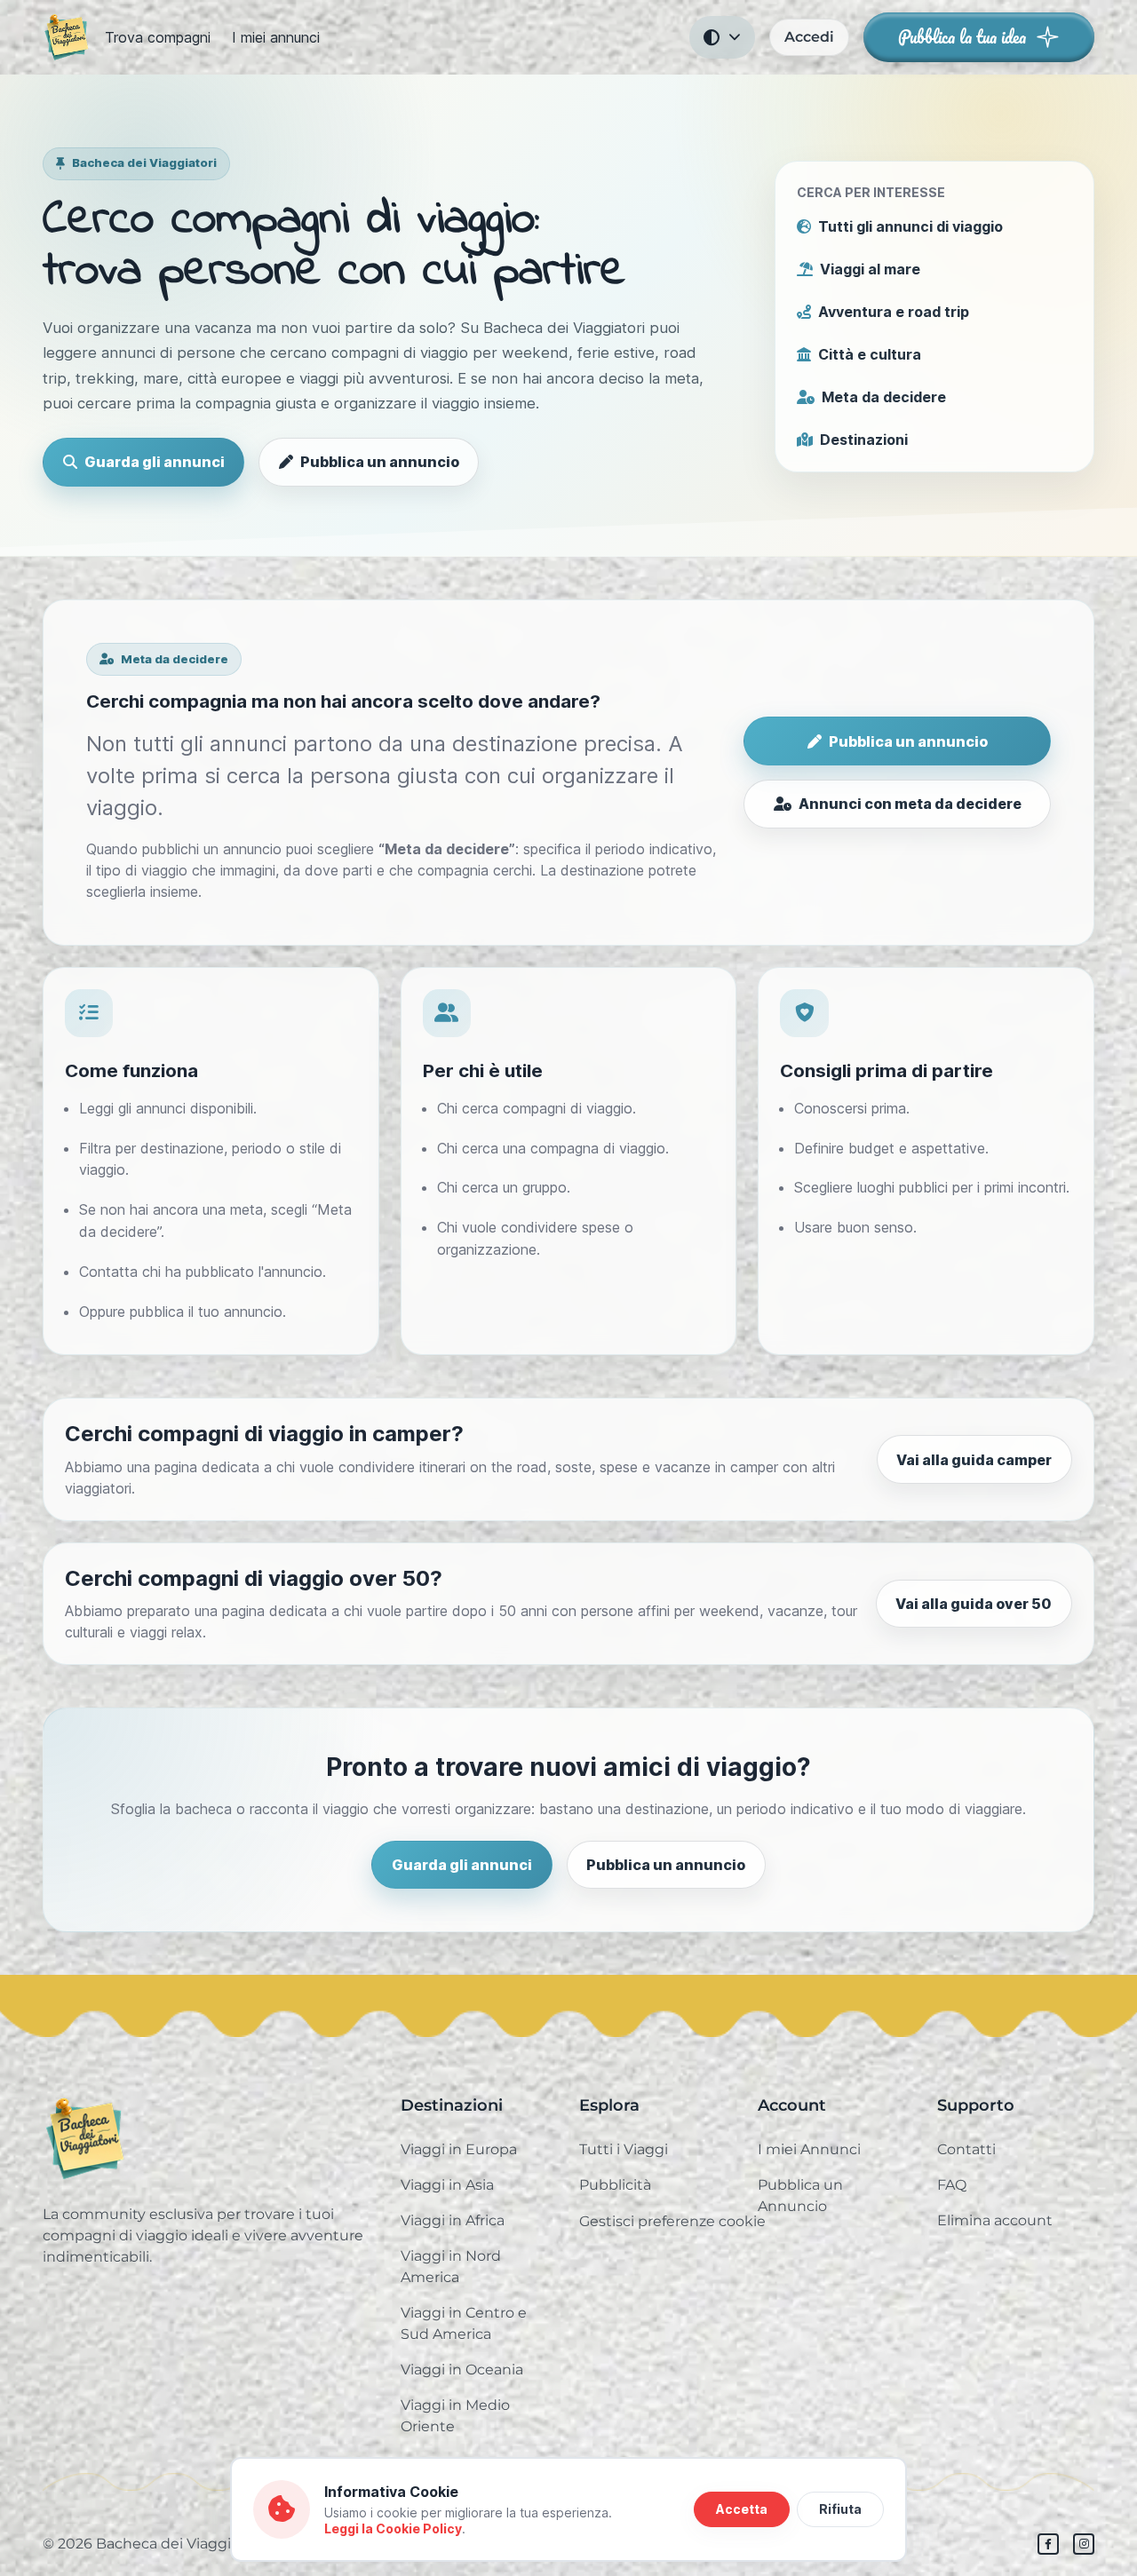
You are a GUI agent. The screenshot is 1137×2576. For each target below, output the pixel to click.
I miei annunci (276, 37)
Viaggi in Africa (453, 2220)
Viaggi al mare (870, 269)
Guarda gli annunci (155, 462)
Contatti (966, 2149)
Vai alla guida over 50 (974, 1604)
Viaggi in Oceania (462, 2370)
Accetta (742, 2509)
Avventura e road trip (894, 312)
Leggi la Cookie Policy (393, 2528)
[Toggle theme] (722, 37)
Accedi (809, 37)
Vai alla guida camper (974, 1460)
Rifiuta (840, 2509)
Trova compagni (158, 37)
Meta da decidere (884, 397)
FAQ (952, 2185)
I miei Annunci (809, 2149)
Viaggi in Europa (459, 2149)
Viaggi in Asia (447, 2185)
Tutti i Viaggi (624, 2149)
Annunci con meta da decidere (910, 804)
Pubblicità (615, 2185)
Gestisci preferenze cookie (672, 2221)
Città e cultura (870, 354)
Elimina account (995, 2220)
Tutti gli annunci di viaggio (910, 226)
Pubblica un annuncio (380, 462)
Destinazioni (864, 440)
